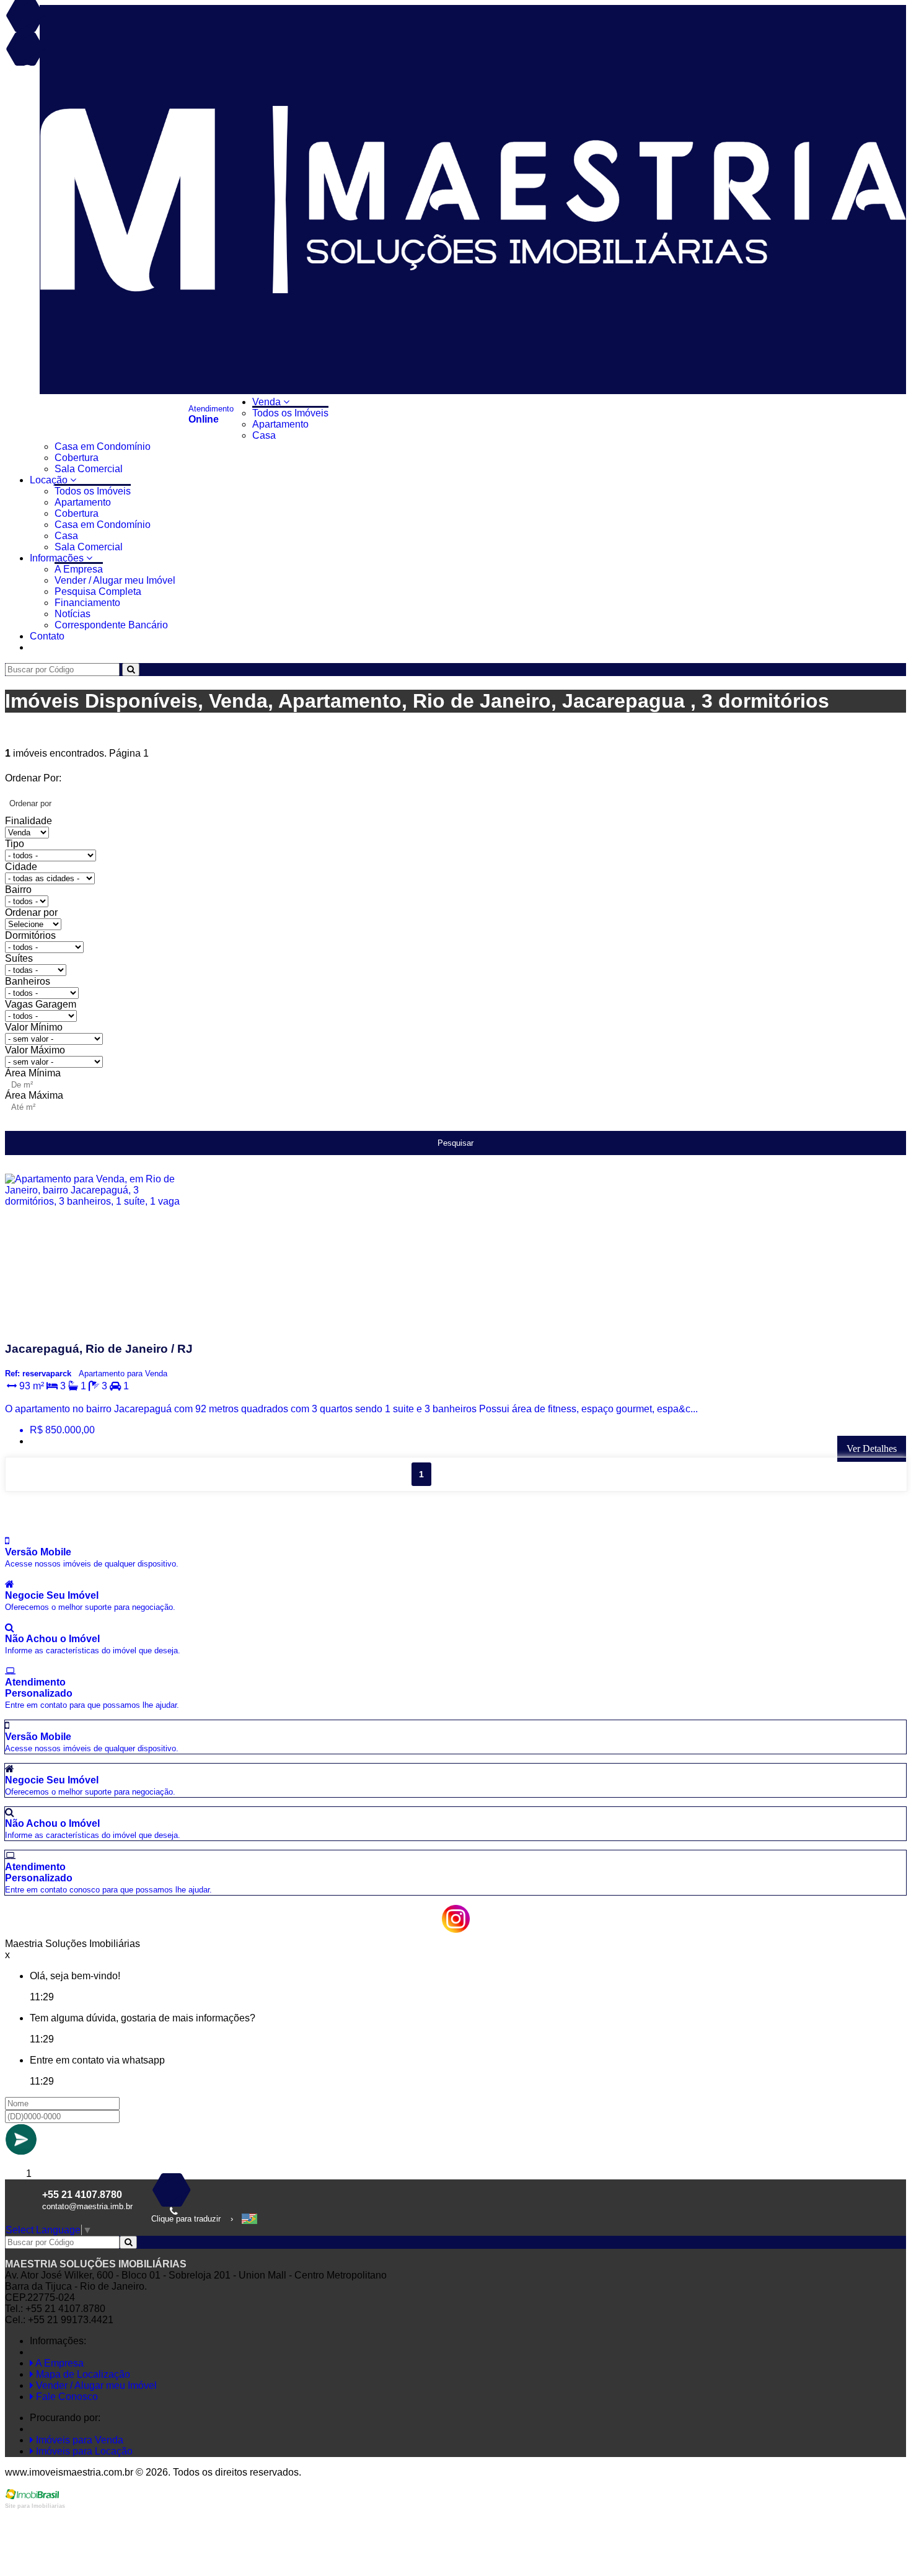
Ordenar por (31, 912)
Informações (58, 558)
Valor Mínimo (34, 1027)
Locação (50, 480)
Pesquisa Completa (98, 591)
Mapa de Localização (82, 2374)
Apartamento (280, 424)
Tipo (15, 844)
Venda (268, 402)
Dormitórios (30, 935)
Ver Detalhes (872, 1448)
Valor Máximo (35, 1050)
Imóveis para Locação (83, 2451)
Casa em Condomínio (103, 446)
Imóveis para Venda (78, 2440)
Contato (47, 636)
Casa (264, 435)
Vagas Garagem (41, 1004)
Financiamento (87, 603)
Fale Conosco (66, 2397)
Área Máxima (34, 1095)
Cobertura (77, 458)
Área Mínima (33, 1073)
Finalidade (29, 821)
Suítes (19, 958)
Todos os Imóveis (290, 413)
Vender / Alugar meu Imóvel (115, 580)
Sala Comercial (89, 469)
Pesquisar (455, 1143)
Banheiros (28, 981)
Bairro (18, 890)
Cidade (21, 867)
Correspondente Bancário (111, 625)
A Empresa (79, 569)
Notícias (73, 614)
